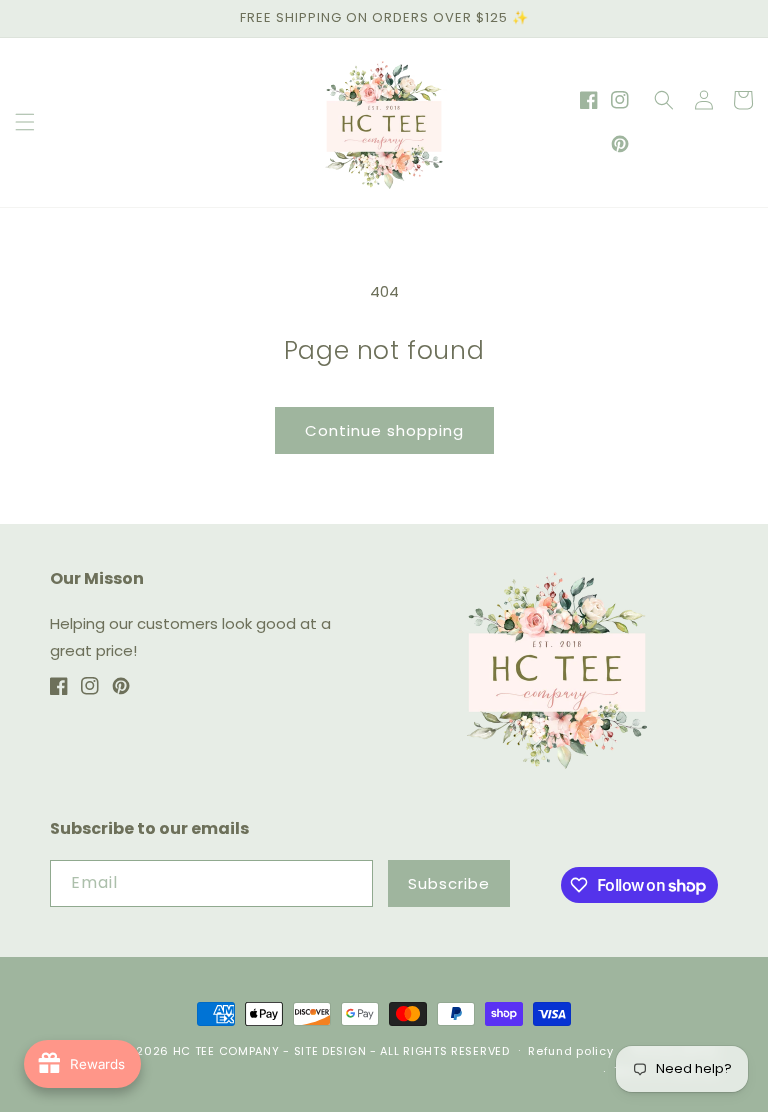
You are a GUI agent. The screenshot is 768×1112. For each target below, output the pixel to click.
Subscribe (449, 883)
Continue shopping (384, 430)
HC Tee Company (226, 1051)
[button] (25, 122)
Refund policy (570, 1051)
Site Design (330, 1051)
